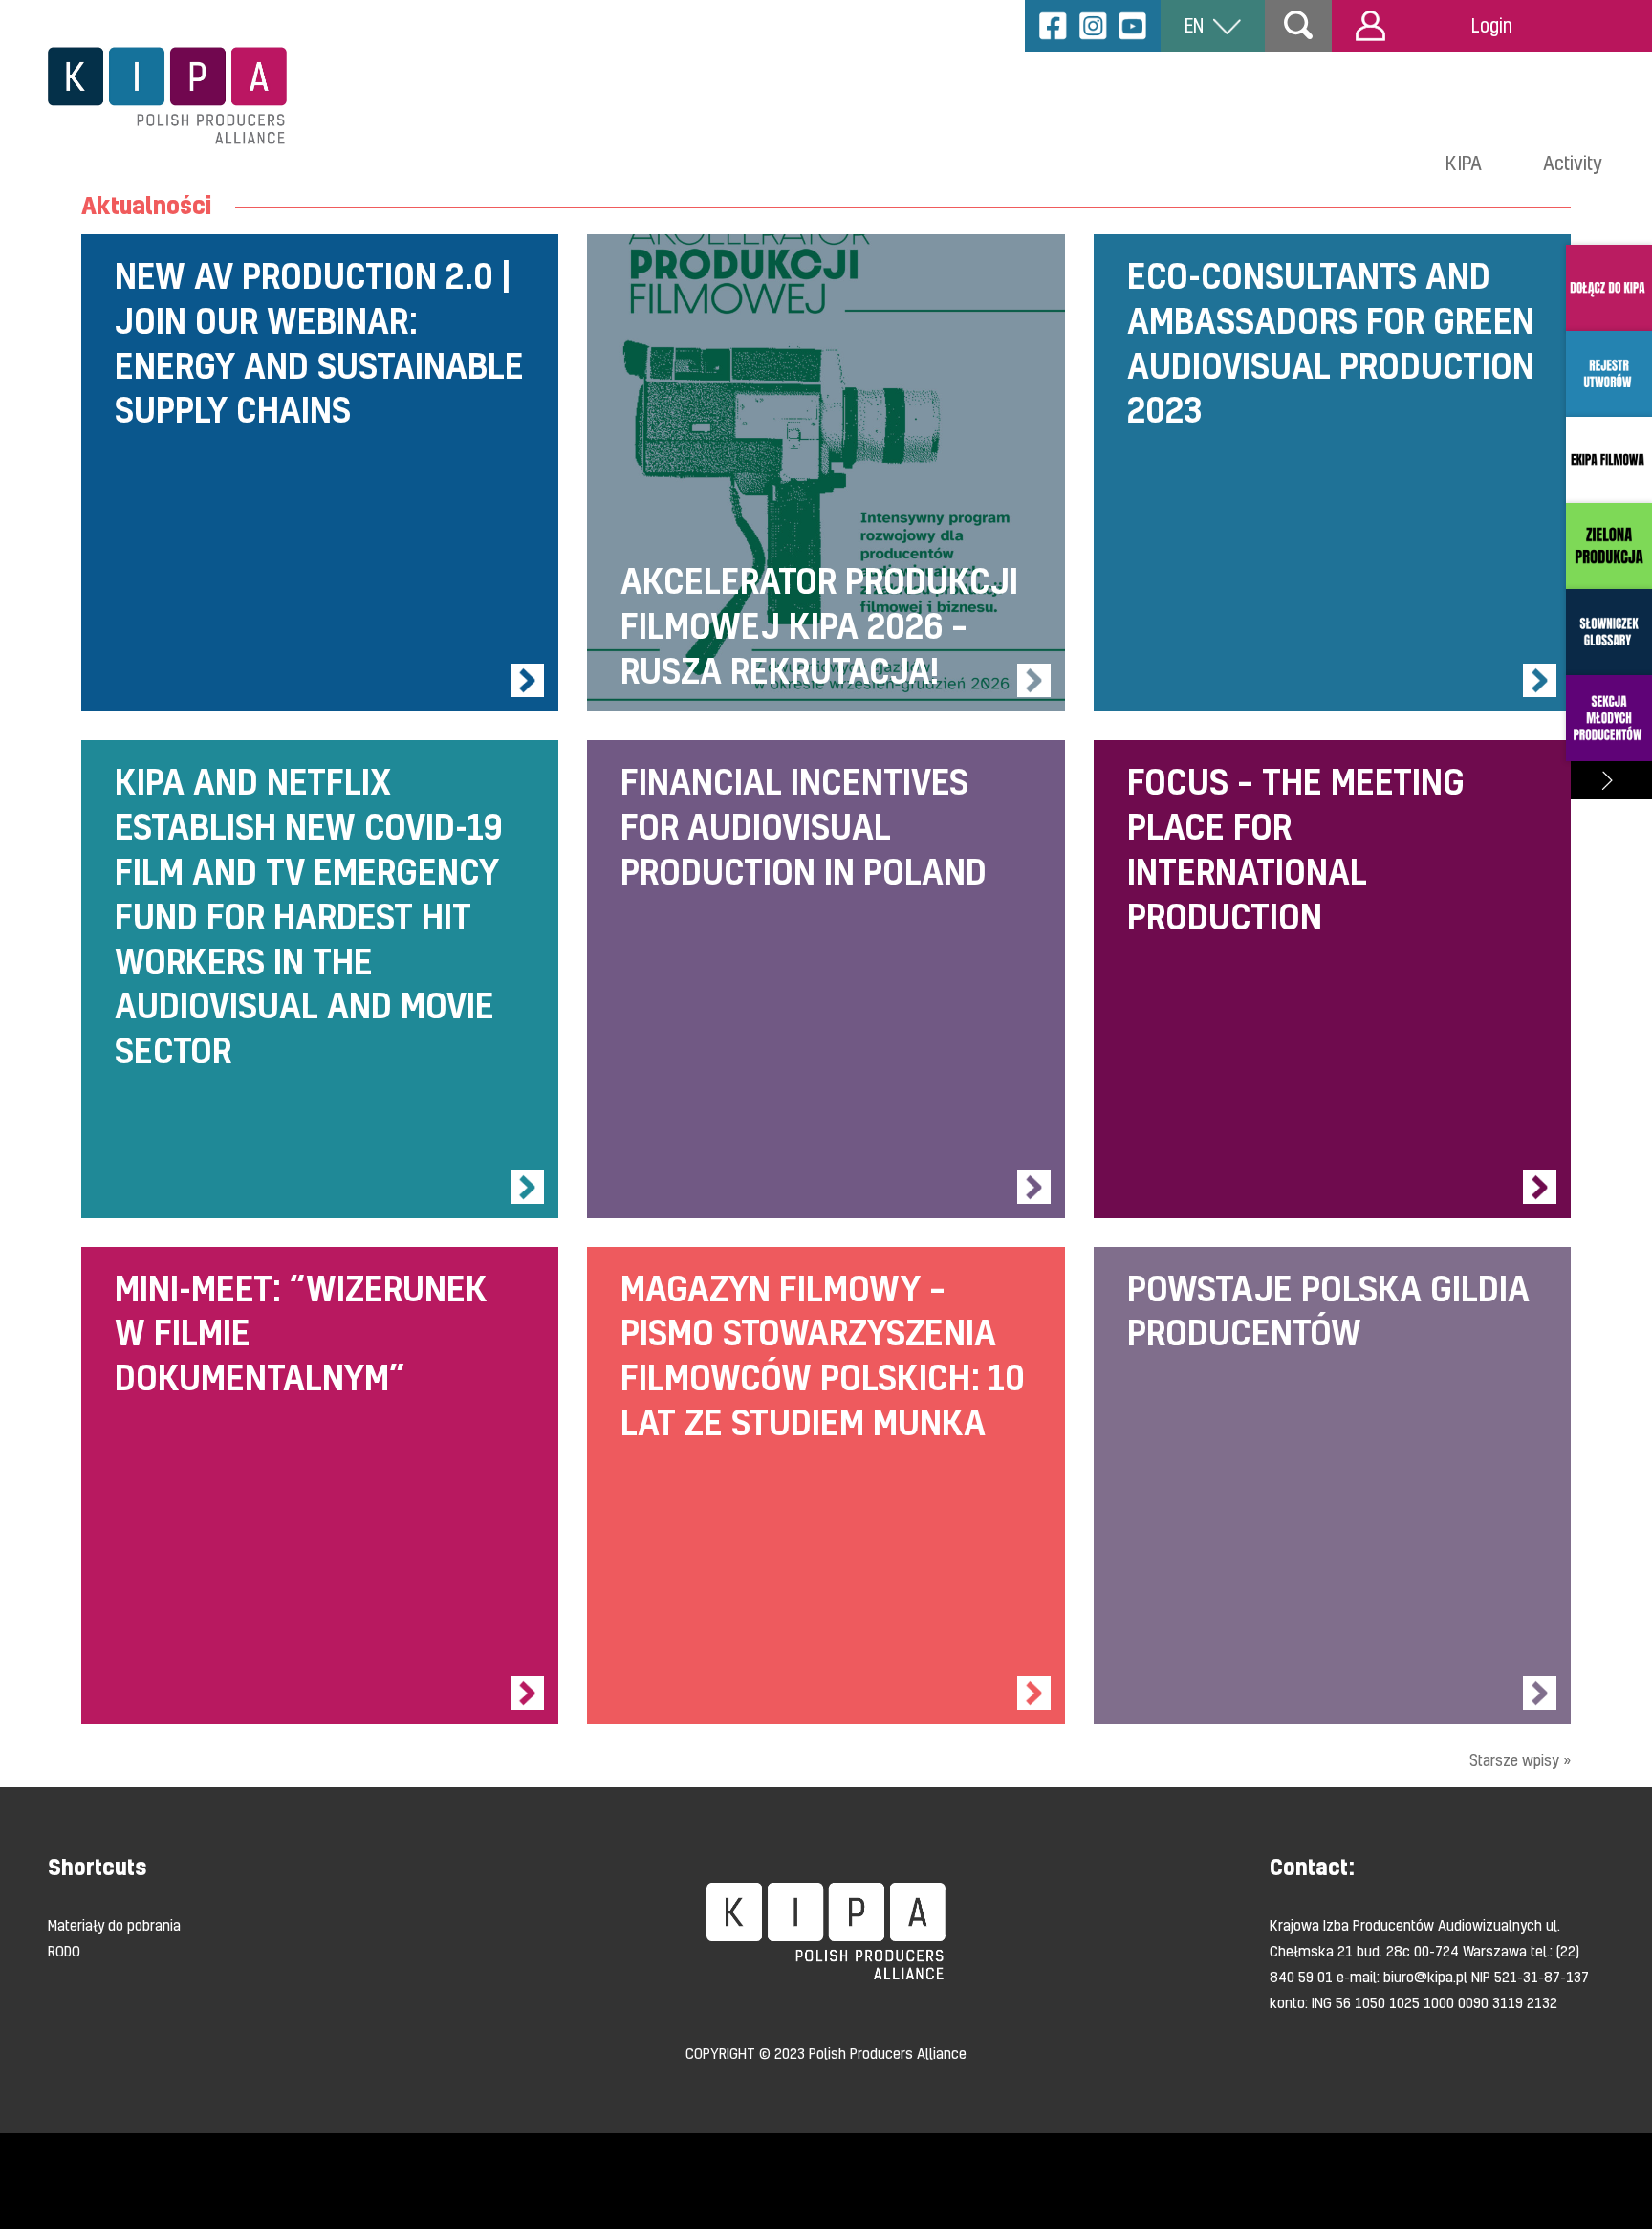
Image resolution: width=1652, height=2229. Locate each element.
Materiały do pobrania (114, 1925)
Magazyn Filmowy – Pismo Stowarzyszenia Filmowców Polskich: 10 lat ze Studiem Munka (826, 1486)
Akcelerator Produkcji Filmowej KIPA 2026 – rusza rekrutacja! (826, 473)
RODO (64, 1951)
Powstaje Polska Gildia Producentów (1332, 1486)
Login (1492, 25)
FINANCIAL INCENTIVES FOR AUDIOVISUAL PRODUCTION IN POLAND (826, 979)
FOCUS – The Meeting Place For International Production (1332, 979)
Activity (1573, 163)
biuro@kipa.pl (1425, 1977)
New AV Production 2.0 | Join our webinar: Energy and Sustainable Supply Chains (320, 473)
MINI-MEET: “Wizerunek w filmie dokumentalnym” (320, 1486)
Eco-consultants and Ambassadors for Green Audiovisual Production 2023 (1332, 473)
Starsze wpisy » (1520, 1760)
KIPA (1464, 163)
